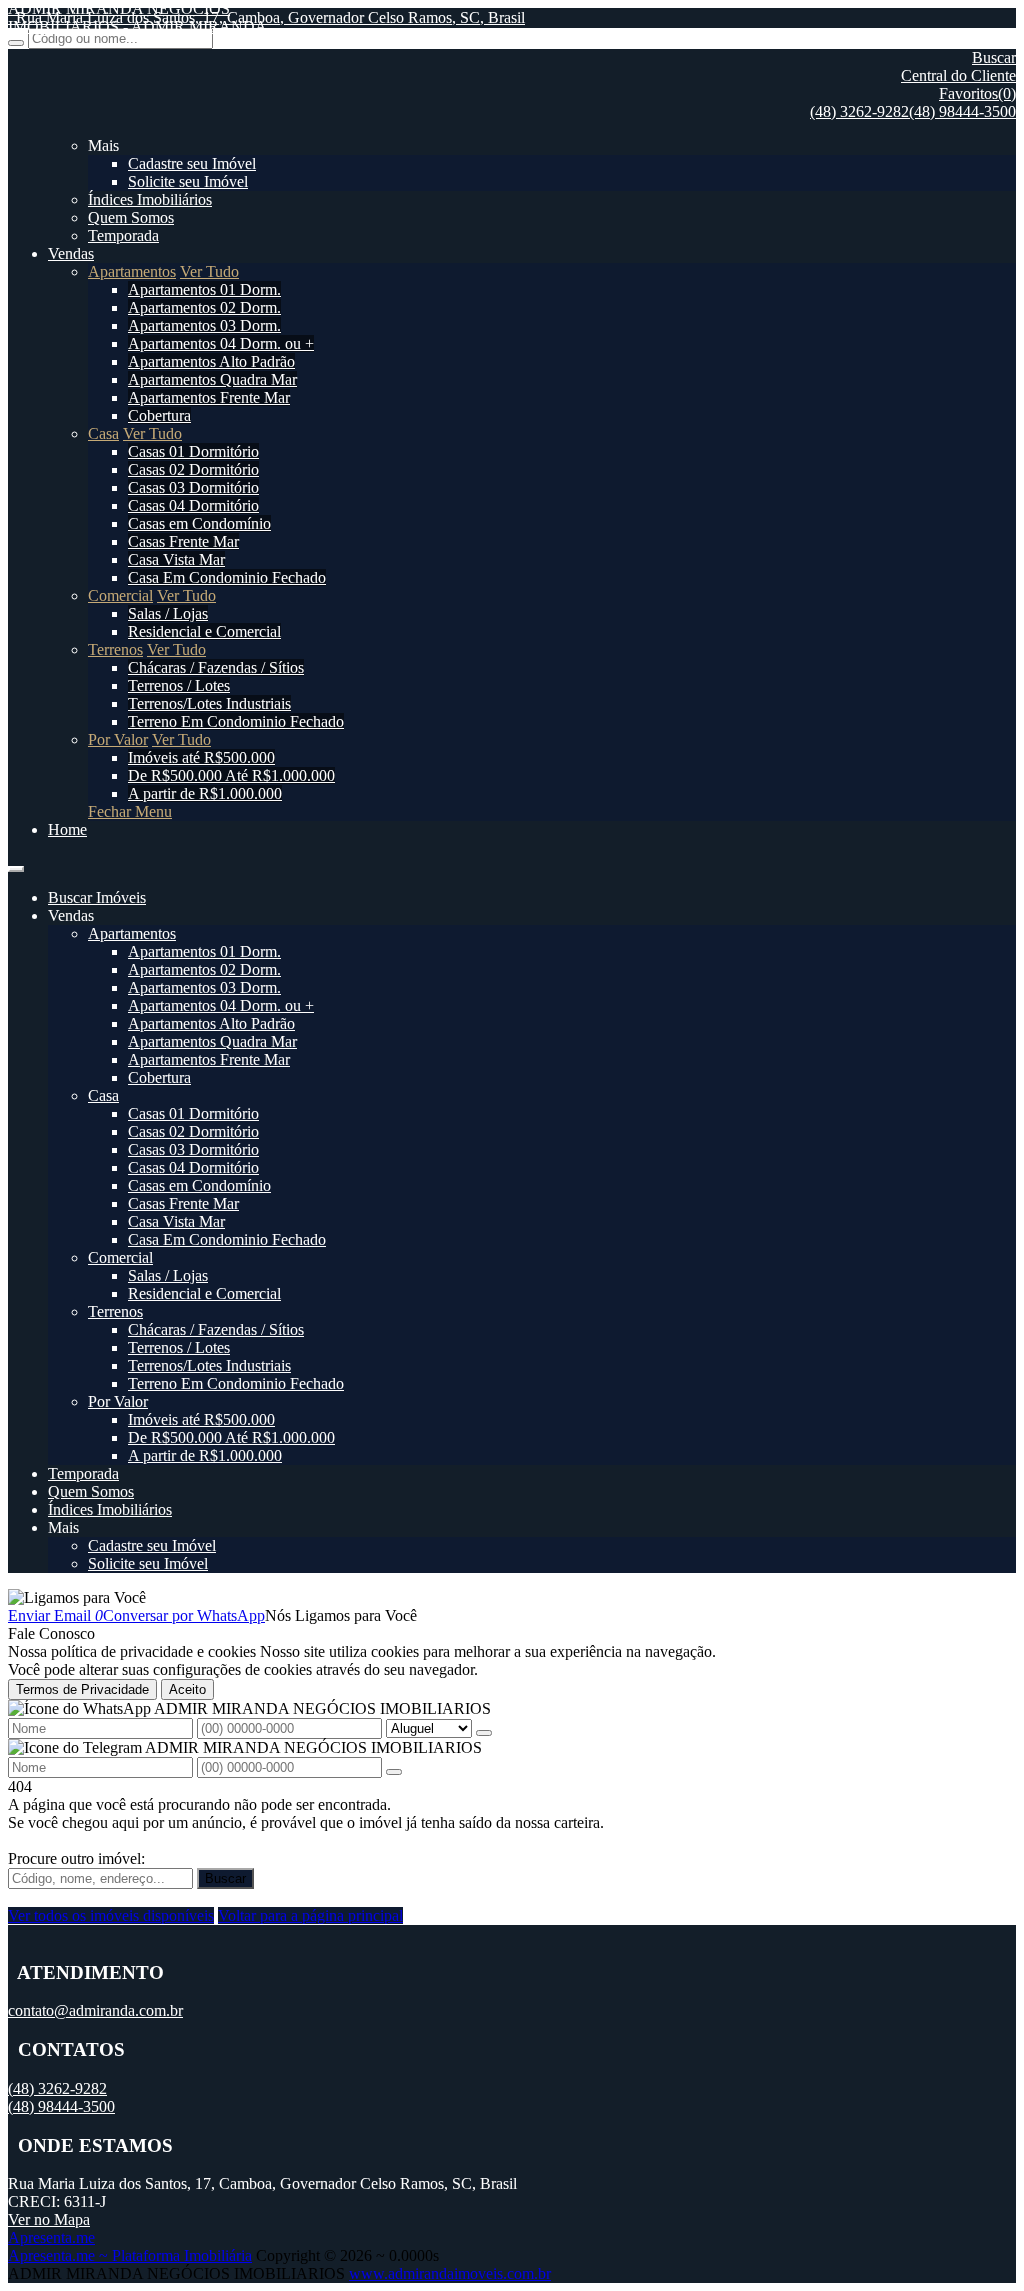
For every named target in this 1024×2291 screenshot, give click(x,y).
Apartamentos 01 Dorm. (204, 289)
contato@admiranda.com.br (95, 2010)
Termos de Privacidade (82, 1689)
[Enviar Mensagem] (394, 1772)
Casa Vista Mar (176, 559)
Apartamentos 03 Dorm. (204, 325)
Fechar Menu (130, 811)
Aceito (187, 1689)
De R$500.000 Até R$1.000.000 (231, 775)
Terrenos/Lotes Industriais (209, 703)
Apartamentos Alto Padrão (211, 361)
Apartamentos (132, 271)
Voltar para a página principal (310, 1915)
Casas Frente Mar (183, 541)
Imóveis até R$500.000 (201, 757)
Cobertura (159, 415)
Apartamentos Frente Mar (209, 397)
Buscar (225, 1878)
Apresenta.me (51, 2237)
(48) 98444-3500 (962, 111)
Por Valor (118, 739)
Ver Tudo (209, 271)
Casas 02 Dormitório (193, 469)
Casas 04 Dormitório (193, 505)
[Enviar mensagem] (484, 1733)
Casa (103, 433)
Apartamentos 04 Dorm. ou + (221, 343)
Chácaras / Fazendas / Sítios (216, 667)
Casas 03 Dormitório (193, 487)
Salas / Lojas (168, 613)
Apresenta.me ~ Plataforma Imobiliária (130, 2255)
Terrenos (115, 649)
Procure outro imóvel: (76, 1858)
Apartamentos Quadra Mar (212, 379)
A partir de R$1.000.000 (205, 793)
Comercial (120, 595)
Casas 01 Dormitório (193, 451)
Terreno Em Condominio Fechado (236, 721)
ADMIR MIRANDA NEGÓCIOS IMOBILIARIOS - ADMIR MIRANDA (137, 17)
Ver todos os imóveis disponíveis (111, 1915)
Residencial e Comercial (204, 631)
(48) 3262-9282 (859, 111)
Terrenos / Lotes (179, 685)
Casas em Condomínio (199, 523)
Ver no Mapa (49, 2219)
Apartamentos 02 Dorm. (204, 307)
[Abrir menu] (16, 863)
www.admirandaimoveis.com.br (450, 2273)
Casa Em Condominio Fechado (227, 577)
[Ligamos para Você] (77, 1597)
